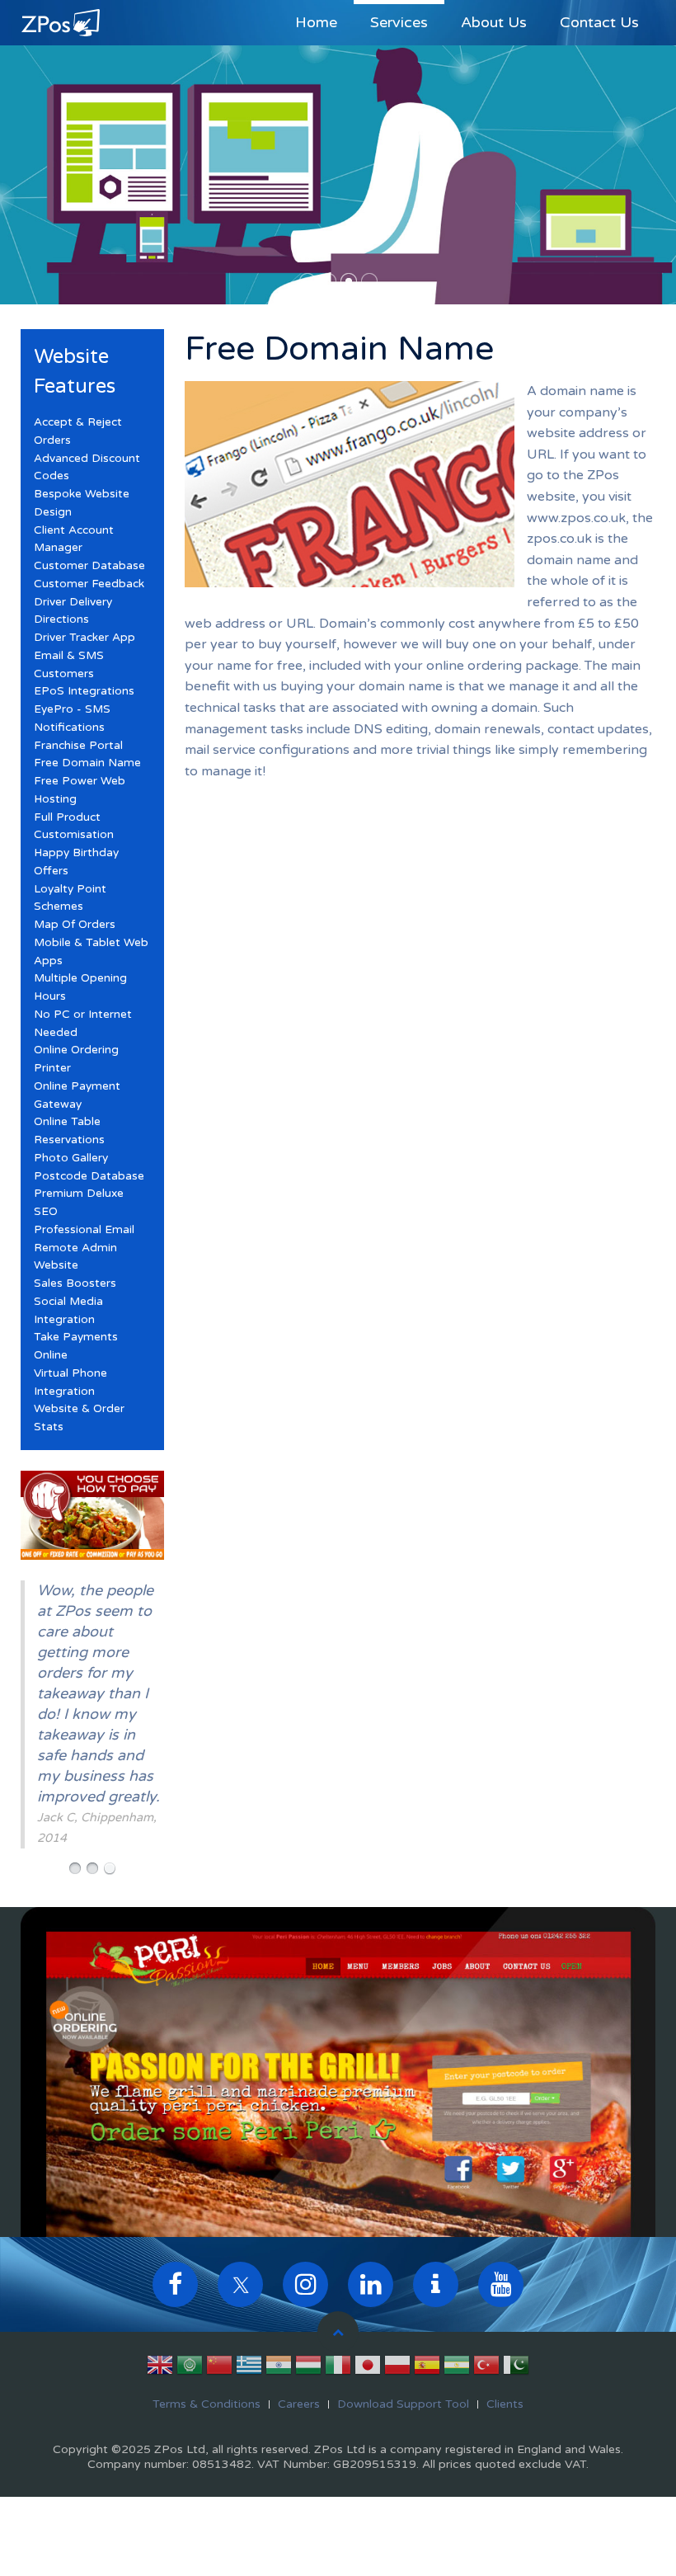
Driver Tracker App (84, 638)
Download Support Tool (403, 2404)
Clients (505, 2404)
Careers (299, 2404)
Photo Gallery (71, 1158)
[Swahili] (457, 2368)
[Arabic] (190, 2368)
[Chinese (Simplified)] (219, 2368)
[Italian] (338, 2368)
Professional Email (84, 1230)
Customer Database (89, 566)
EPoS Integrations (84, 691)
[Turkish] (486, 2368)
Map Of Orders (75, 925)
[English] (160, 2368)
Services (399, 22)
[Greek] (249, 2368)
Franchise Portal (78, 746)
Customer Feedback (89, 584)
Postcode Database (89, 1176)
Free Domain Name (87, 763)
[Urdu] (516, 2368)
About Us (494, 22)
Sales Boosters (75, 1283)
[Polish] (397, 2368)
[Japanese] (368, 2368)
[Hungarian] (308, 2368)
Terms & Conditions (207, 2404)
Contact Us (599, 22)
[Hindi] (279, 2368)
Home (316, 22)
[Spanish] (427, 2368)
